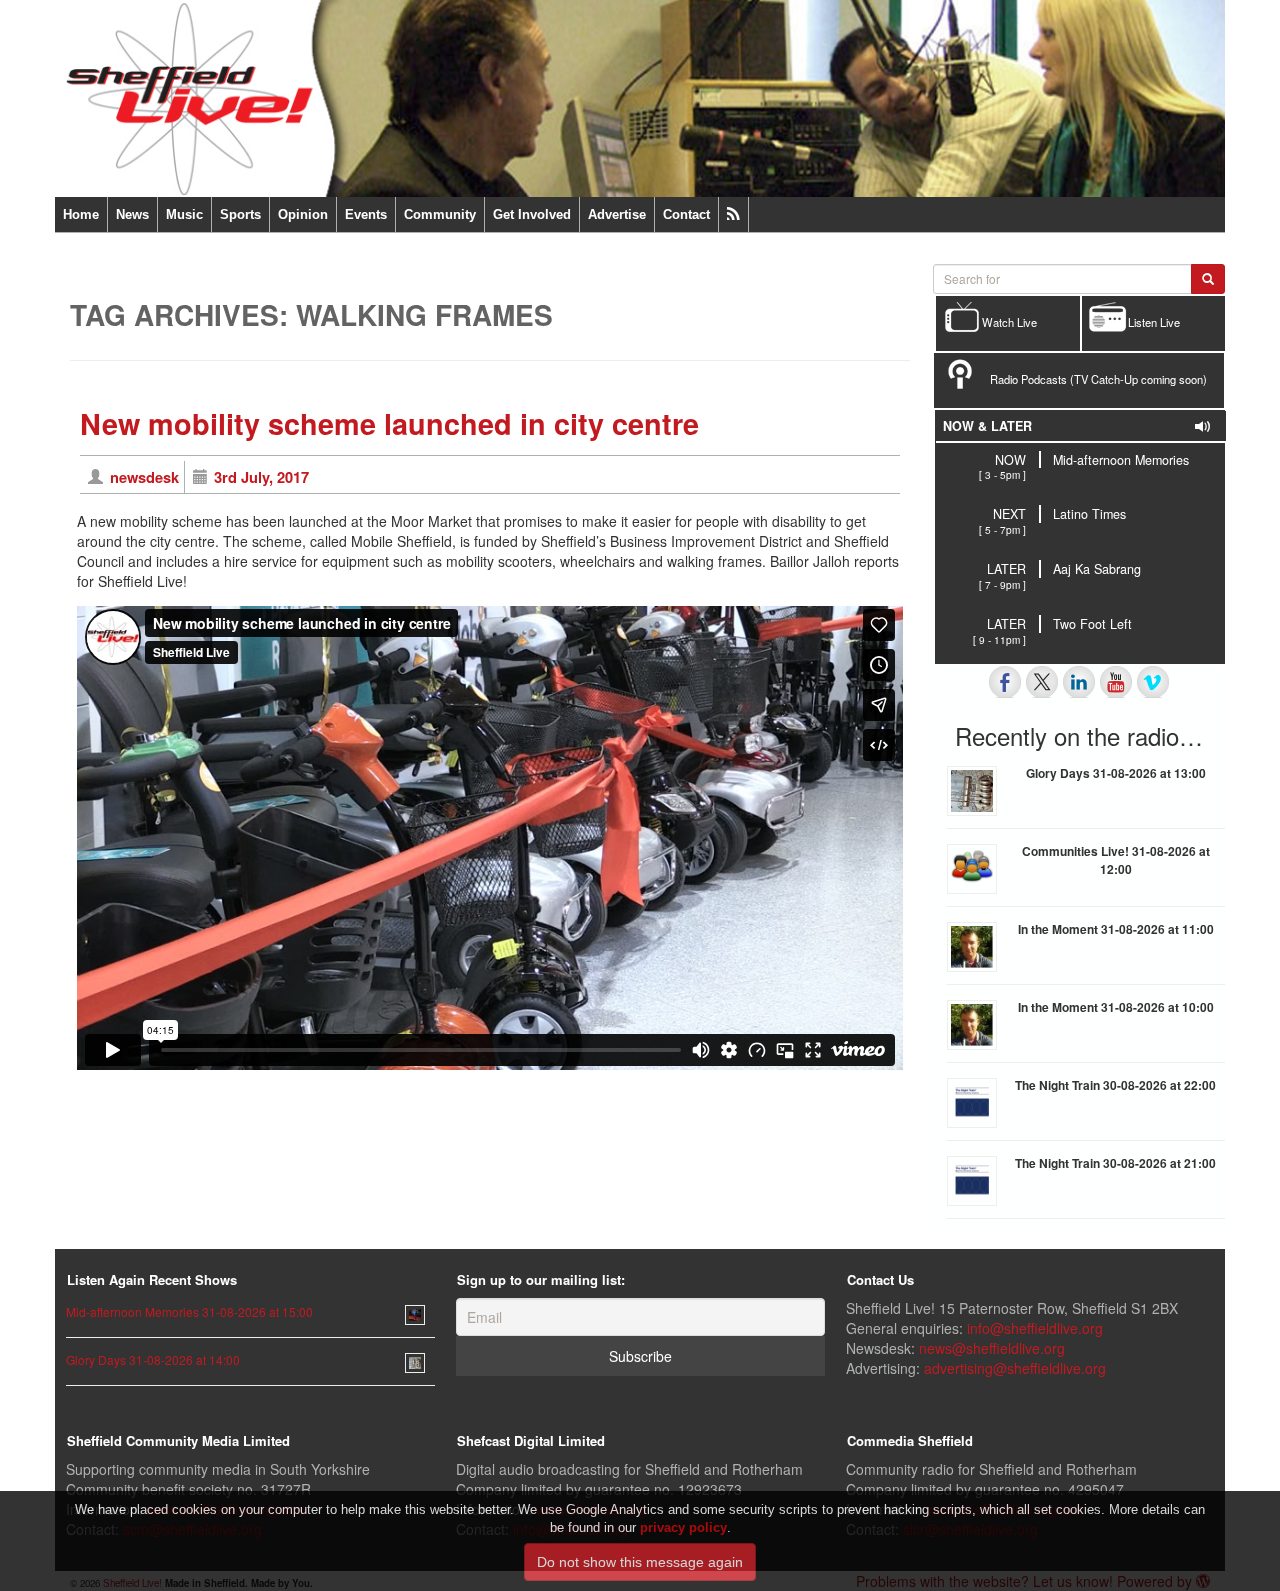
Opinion (303, 214)
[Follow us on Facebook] (1005, 682)
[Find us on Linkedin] (1079, 682)
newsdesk (144, 477)
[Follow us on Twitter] (1042, 682)
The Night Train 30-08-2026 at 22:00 (1115, 1085)
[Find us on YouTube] (1116, 682)
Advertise (617, 214)
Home (81, 214)
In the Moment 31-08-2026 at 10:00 (1116, 1007)
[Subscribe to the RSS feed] (733, 214)
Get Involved (532, 214)
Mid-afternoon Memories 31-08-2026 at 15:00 (189, 1311)
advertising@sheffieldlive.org (1015, 1368)
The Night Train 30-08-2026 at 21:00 (1115, 1163)
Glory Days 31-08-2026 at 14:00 (153, 1359)
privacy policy (683, 1527)
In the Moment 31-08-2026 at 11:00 (1116, 929)
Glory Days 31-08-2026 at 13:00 (1116, 773)
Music (184, 214)
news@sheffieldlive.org (992, 1348)
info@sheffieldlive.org (1035, 1328)
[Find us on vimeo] (1153, 682)
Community (440, 214)
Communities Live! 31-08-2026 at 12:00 (1116, 860)
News (132, 214)
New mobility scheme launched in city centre (389, 423)
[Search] (1208, 279)
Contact (686, 214)
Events (366, 214)
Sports (240, 214)
